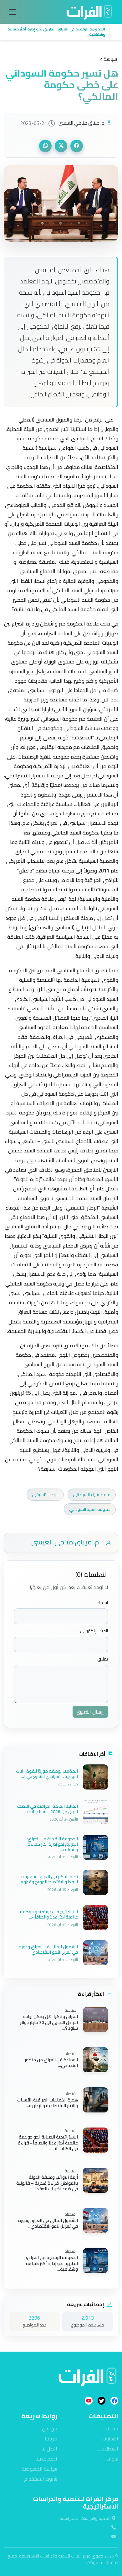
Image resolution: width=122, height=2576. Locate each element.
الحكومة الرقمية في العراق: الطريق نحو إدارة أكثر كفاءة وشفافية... (52, 2264)
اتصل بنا (49, 2449)
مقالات (111, 2428)
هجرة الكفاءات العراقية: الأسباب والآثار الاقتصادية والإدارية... (48, 2103)
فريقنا (51, 2439)
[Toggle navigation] (13, 12)
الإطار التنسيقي (45, 1495)
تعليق (103, 1659)
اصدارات (110, 2439)
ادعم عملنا (46, 2459)
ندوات (112, 2459)
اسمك (102, 1603)
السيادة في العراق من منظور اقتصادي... (51, 2063)
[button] (55, 32)
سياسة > (108, 59)
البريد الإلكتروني (94, 1631)
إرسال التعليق (90, 1712)
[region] (61, 32)
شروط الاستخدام (41, 2479)
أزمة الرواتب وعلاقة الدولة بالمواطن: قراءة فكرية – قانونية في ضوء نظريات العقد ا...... (47, 2183)
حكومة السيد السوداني (90, 1509)
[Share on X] (61, 146)
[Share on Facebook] (77, 146)
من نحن (50, 2428)
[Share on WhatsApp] (45, 146)
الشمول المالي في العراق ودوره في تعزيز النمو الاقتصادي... (48, 2223)
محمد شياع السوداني (92, 1495)
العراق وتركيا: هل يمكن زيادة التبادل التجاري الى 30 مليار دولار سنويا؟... (49, 2023)
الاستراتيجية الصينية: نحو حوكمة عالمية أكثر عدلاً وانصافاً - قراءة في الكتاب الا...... (48, 2143)
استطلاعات (107, 2449)
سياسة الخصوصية (39, 2469)
